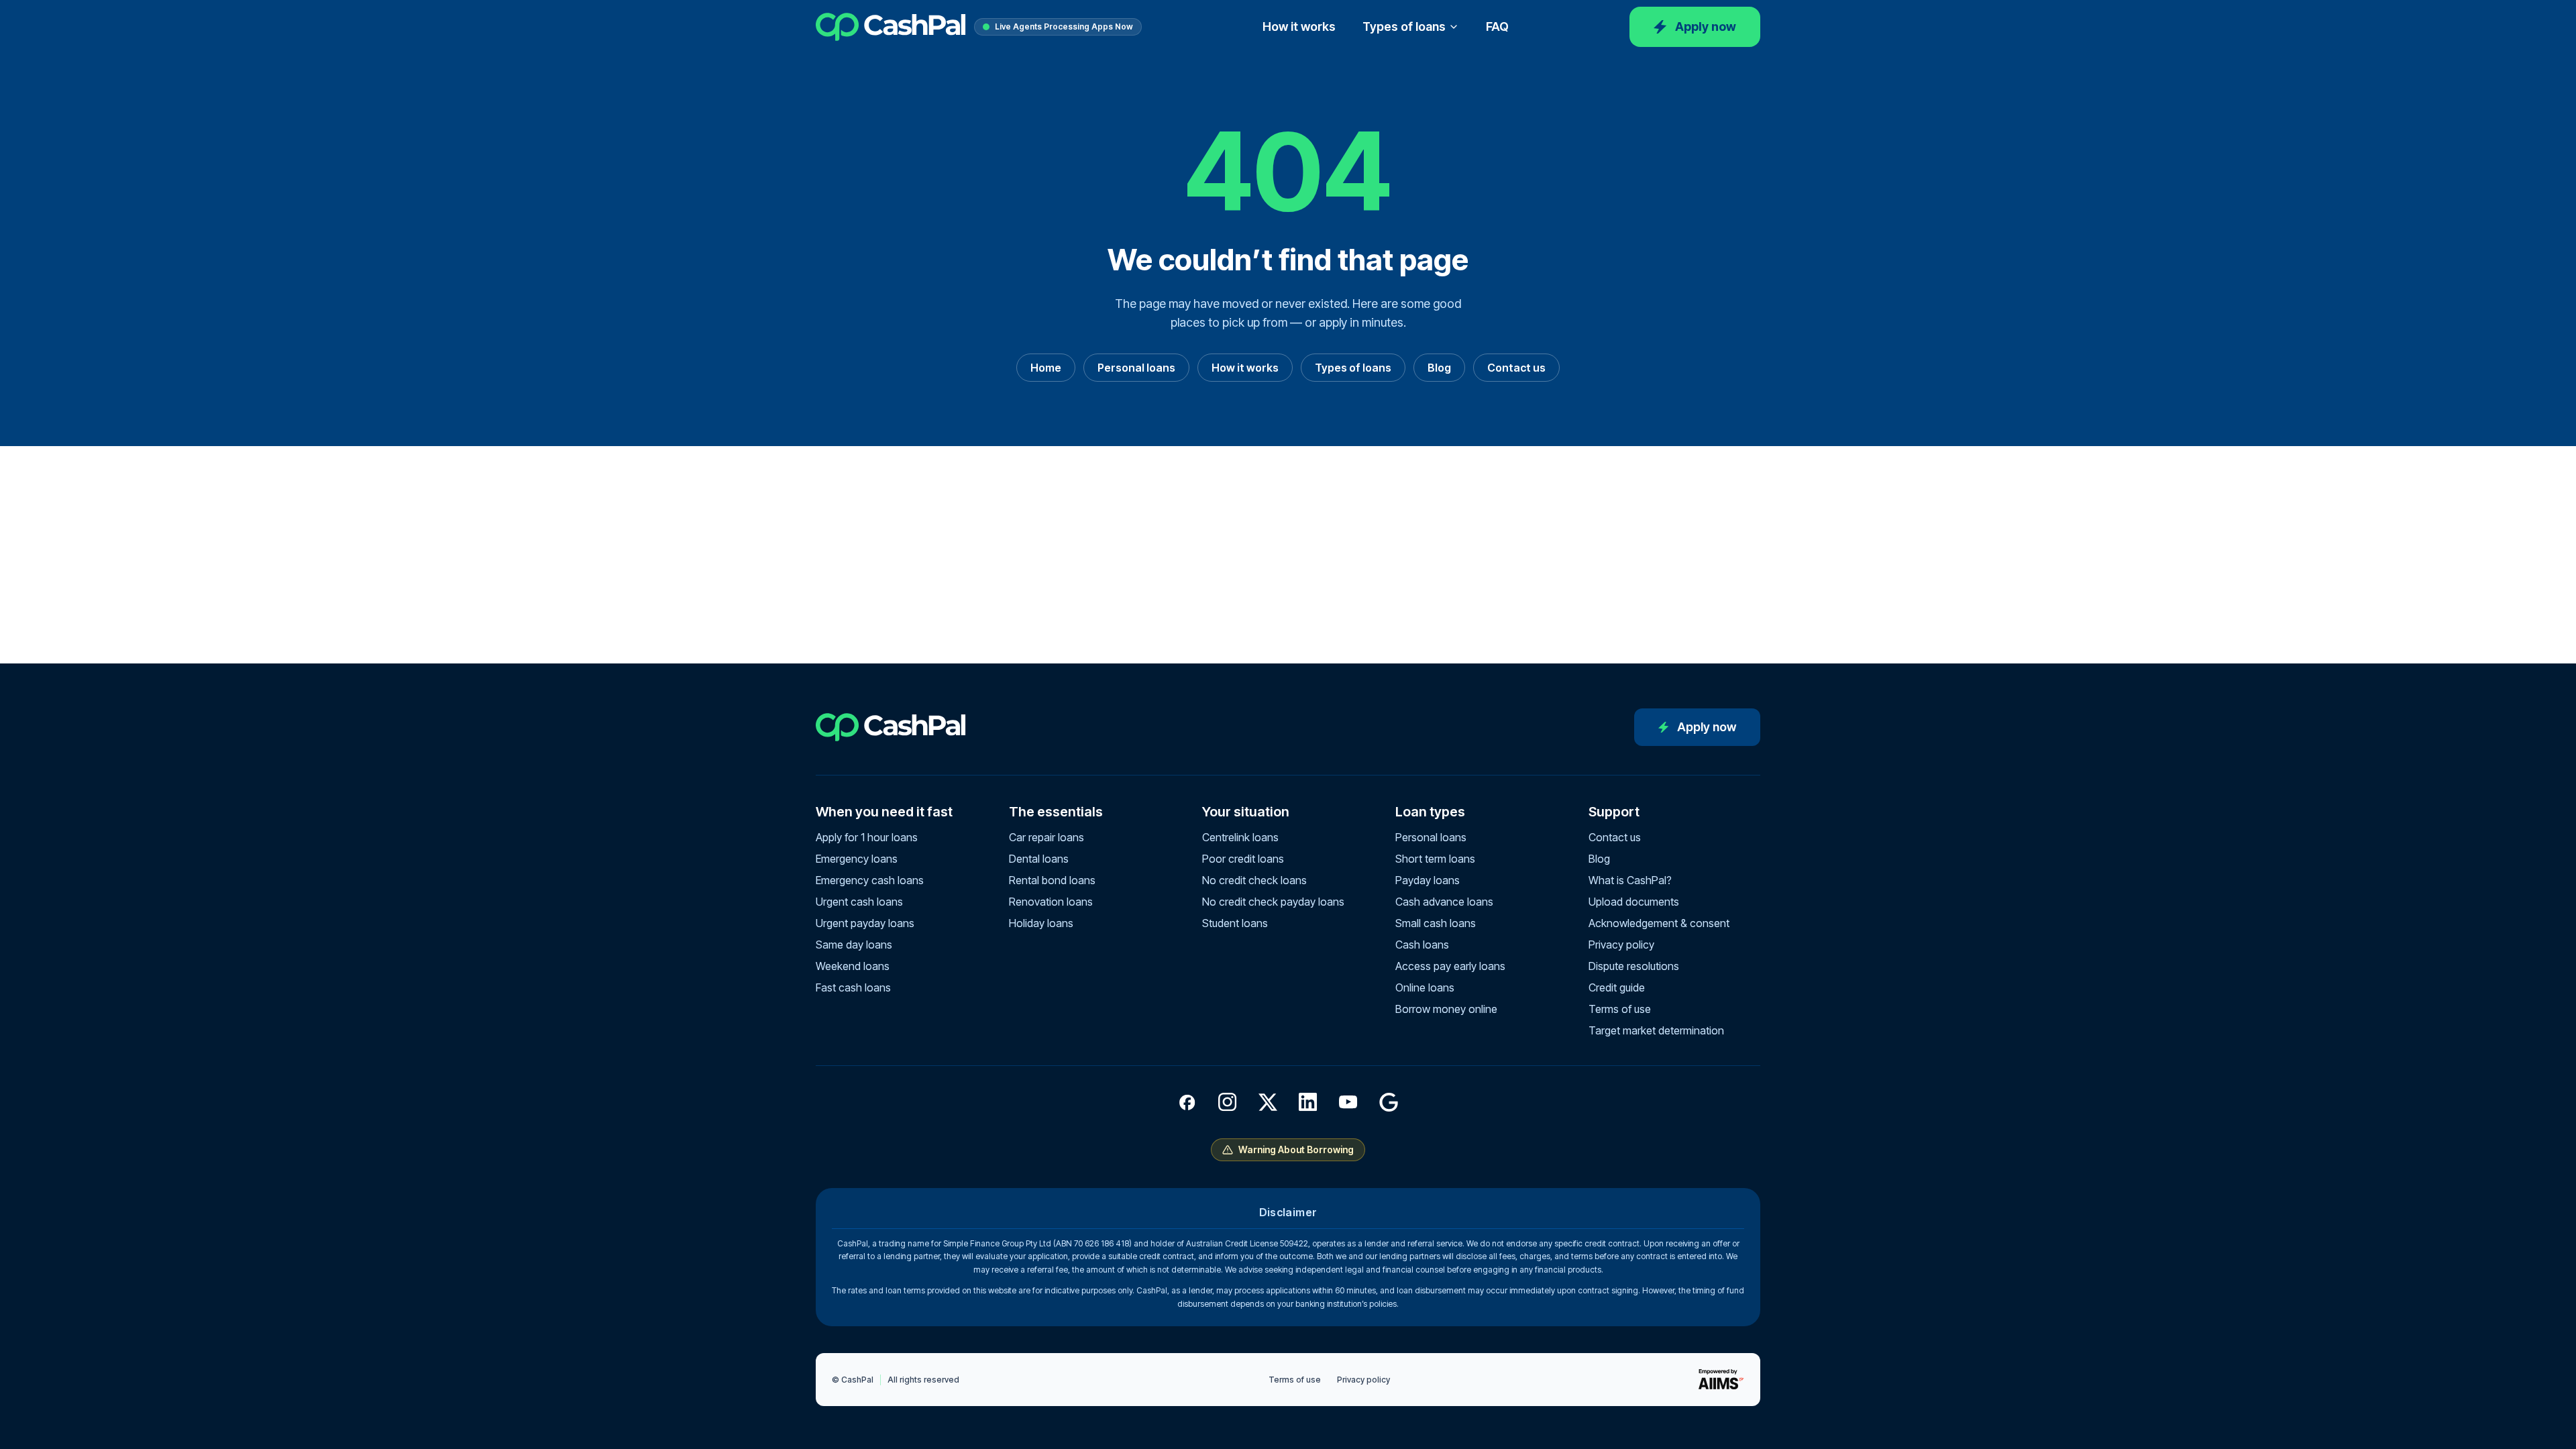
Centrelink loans (1240, 837)
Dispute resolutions (1634, 966)
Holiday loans (1041, 923)
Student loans (1235, 923)
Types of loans (1404, 26)
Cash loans (1422, 945)
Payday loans (1428, 880)
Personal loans (1136, 368)
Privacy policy (1621, 945)
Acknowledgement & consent (1659, 923)
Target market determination (1656, 1030)
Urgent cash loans (859, 902)
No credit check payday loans (1273, 902)
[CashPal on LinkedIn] (1308, 1102)
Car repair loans (1046, 837)
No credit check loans (1254, 880)
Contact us (1516, 368)
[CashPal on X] (1268, 1102)
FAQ (1497, 26)
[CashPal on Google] (1389, 1102)
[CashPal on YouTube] (1348, 1102)
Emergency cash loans (870, 880)
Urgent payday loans (865, 923)
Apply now (1706, 26)
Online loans (1425, 987)
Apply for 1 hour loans (867, 837)
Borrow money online (1446, 1009)
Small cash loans (1436, 923)
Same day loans (854, 945)
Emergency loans (857, 859)
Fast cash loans (853, 987)
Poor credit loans (1243, 859)
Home (1046, 368)
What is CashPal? (1630, 880)
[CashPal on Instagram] (1228, 1102)
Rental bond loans (1052, 880)
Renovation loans (1051, 902)
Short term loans (1435, 859)
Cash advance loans (1444, 902)
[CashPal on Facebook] (1187, 1102)
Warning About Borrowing (1296, 1149)
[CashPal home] (891, 27)
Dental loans (1039, 859)
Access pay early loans (1450, 966)
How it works (1299, 26)
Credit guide (1617, 987)
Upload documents (1634, 902)
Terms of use (1620, 1009)
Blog (1439, 368)
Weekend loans (853, 966)
